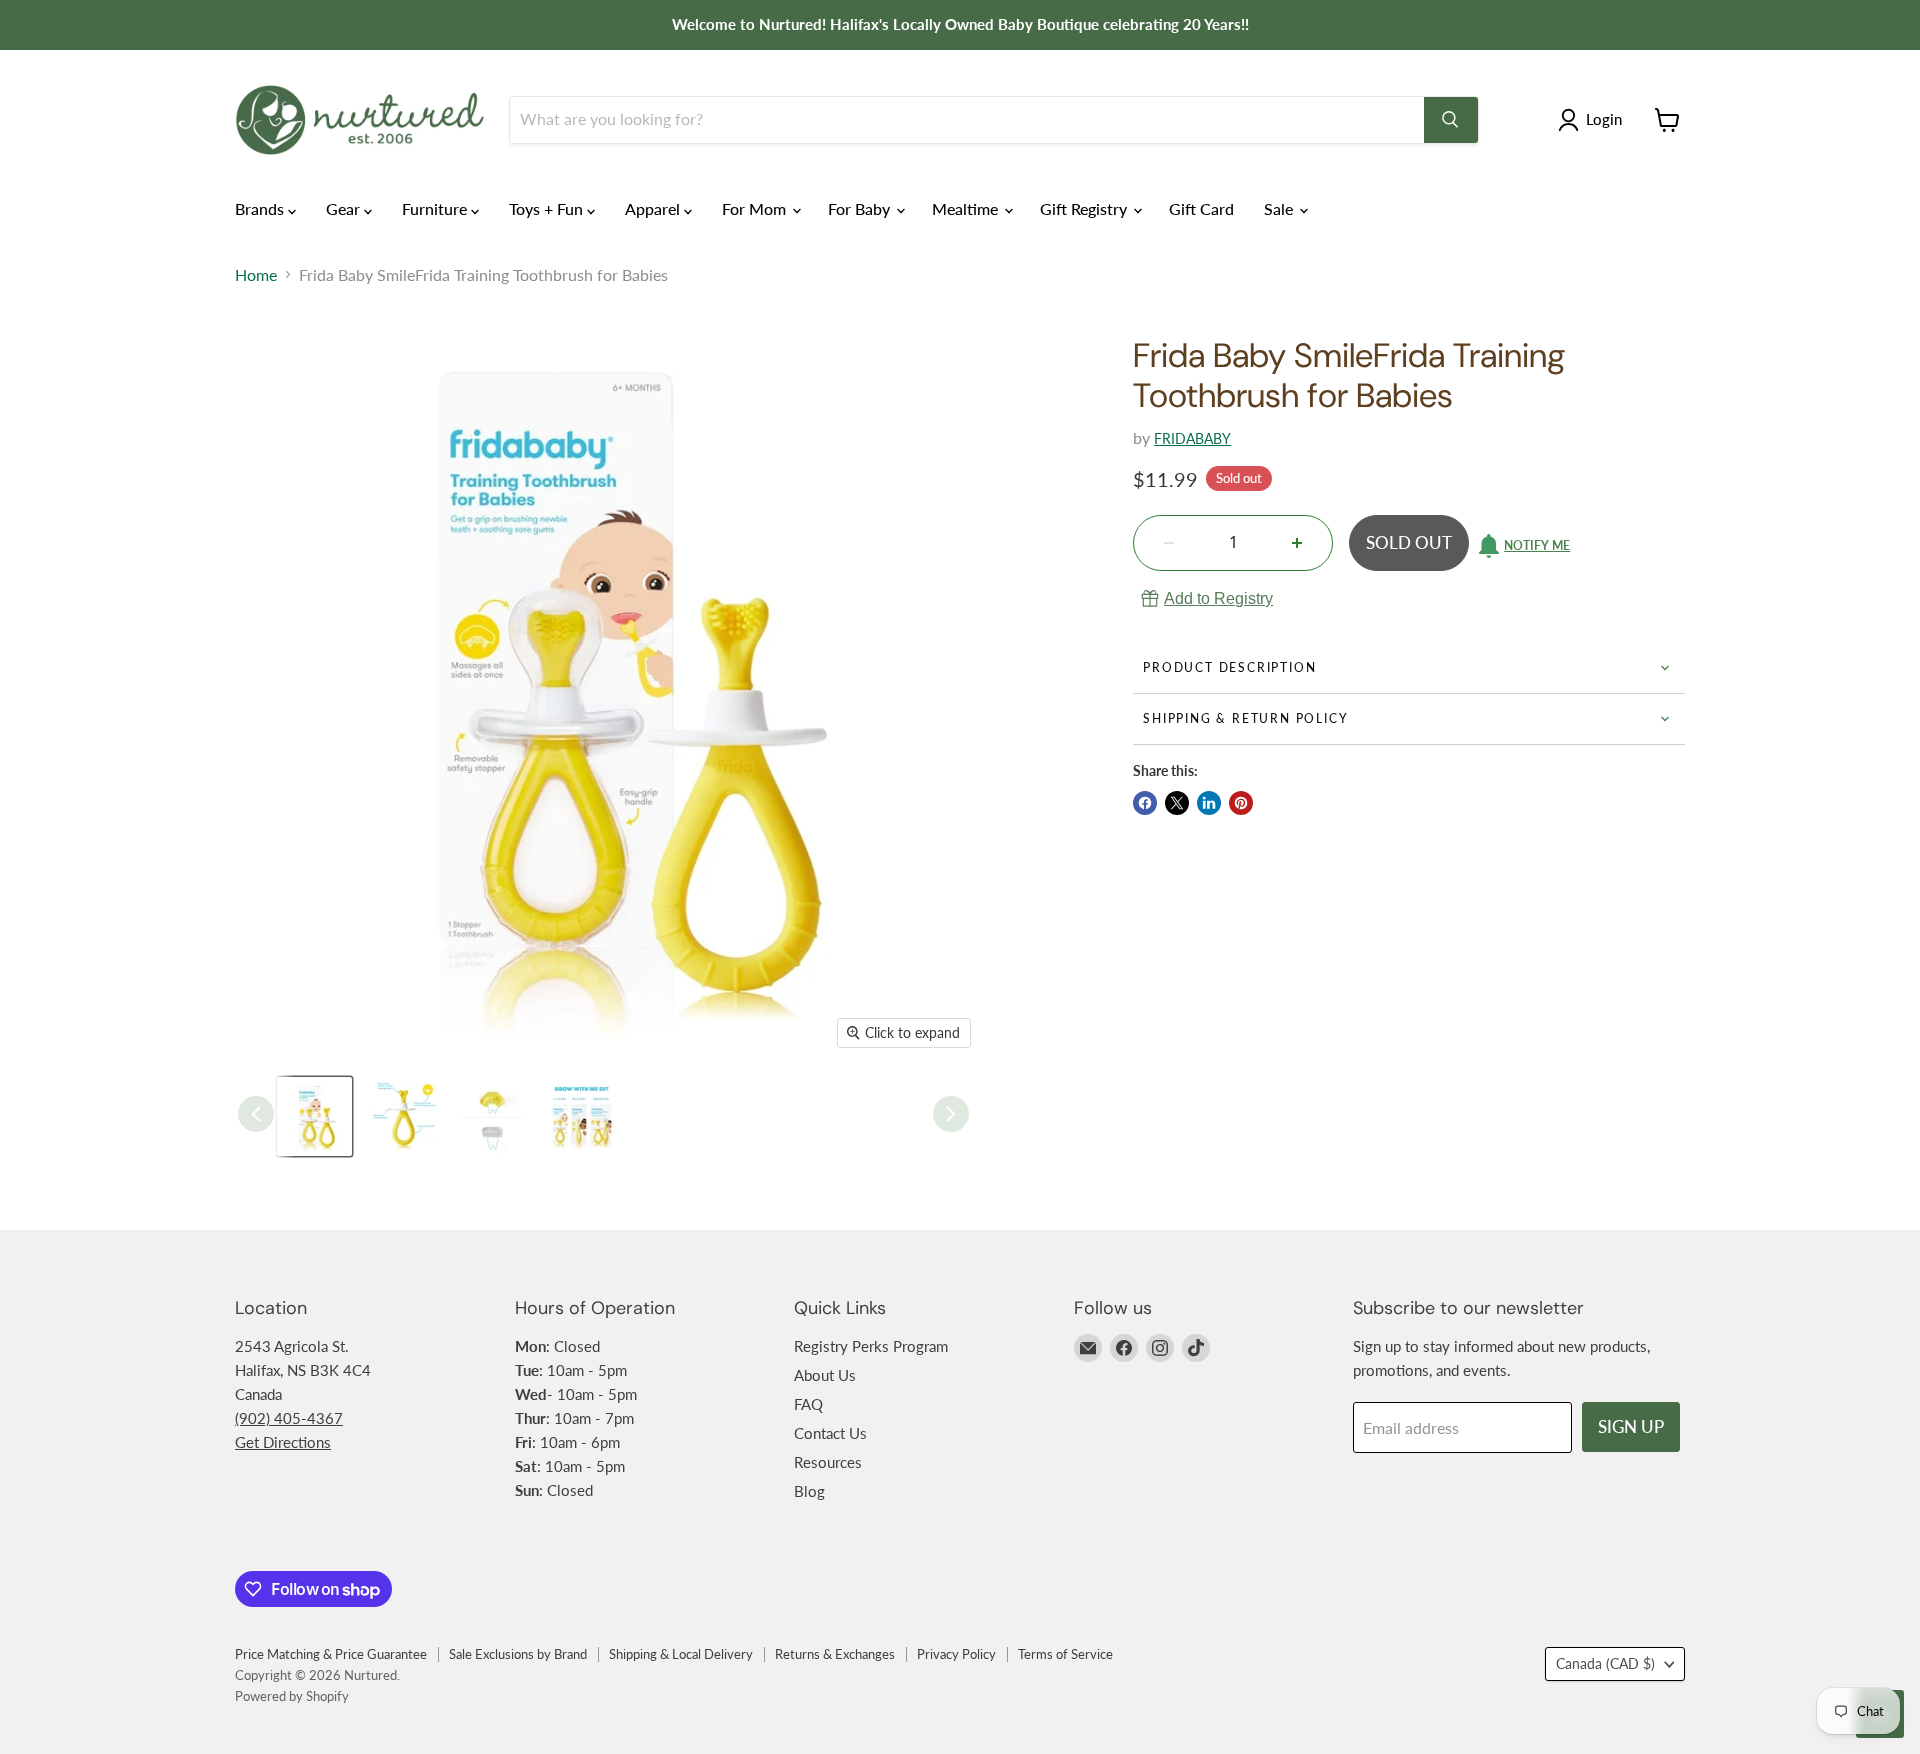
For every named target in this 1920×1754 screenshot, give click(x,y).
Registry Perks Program (871, 1346)
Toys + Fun (548, 208)
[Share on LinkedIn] (1209, 803)
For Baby (861, 208)
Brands (261, 208)
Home (256, 275)
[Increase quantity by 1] (1297, 543)
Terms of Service (1065, 1654)
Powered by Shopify (292, 1696)
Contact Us (830, 1433)
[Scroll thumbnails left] (256, 1114)
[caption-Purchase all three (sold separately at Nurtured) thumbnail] (581, 1116)
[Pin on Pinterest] (1241, 803)
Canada (1605, 1663)
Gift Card (1201, 208)
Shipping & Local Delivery (681, 1654)
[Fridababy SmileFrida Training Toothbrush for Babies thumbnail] (314, 1116)
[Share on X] (1177, 803)
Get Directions (283, 1442)
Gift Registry (1085, 208)
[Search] (1451, 120)
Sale (1280, 208)
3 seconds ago (1218, 598)
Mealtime (967, 208)
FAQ (808, 1404)
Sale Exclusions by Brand (518, 1654)
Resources (828, 1462)
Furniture (436, 208)
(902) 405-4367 (289, 1418)
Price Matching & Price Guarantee (331, 1654)
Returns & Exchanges (835, 1654)
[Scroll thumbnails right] (951, 1114)
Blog (809, 1491)
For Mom (756, 208)
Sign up (1631, 1426)
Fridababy (1192, 438)
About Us (825, 1375)
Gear (345, 208)
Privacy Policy (956, 1654)
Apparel (654, 208)
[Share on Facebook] (1145, 803)
